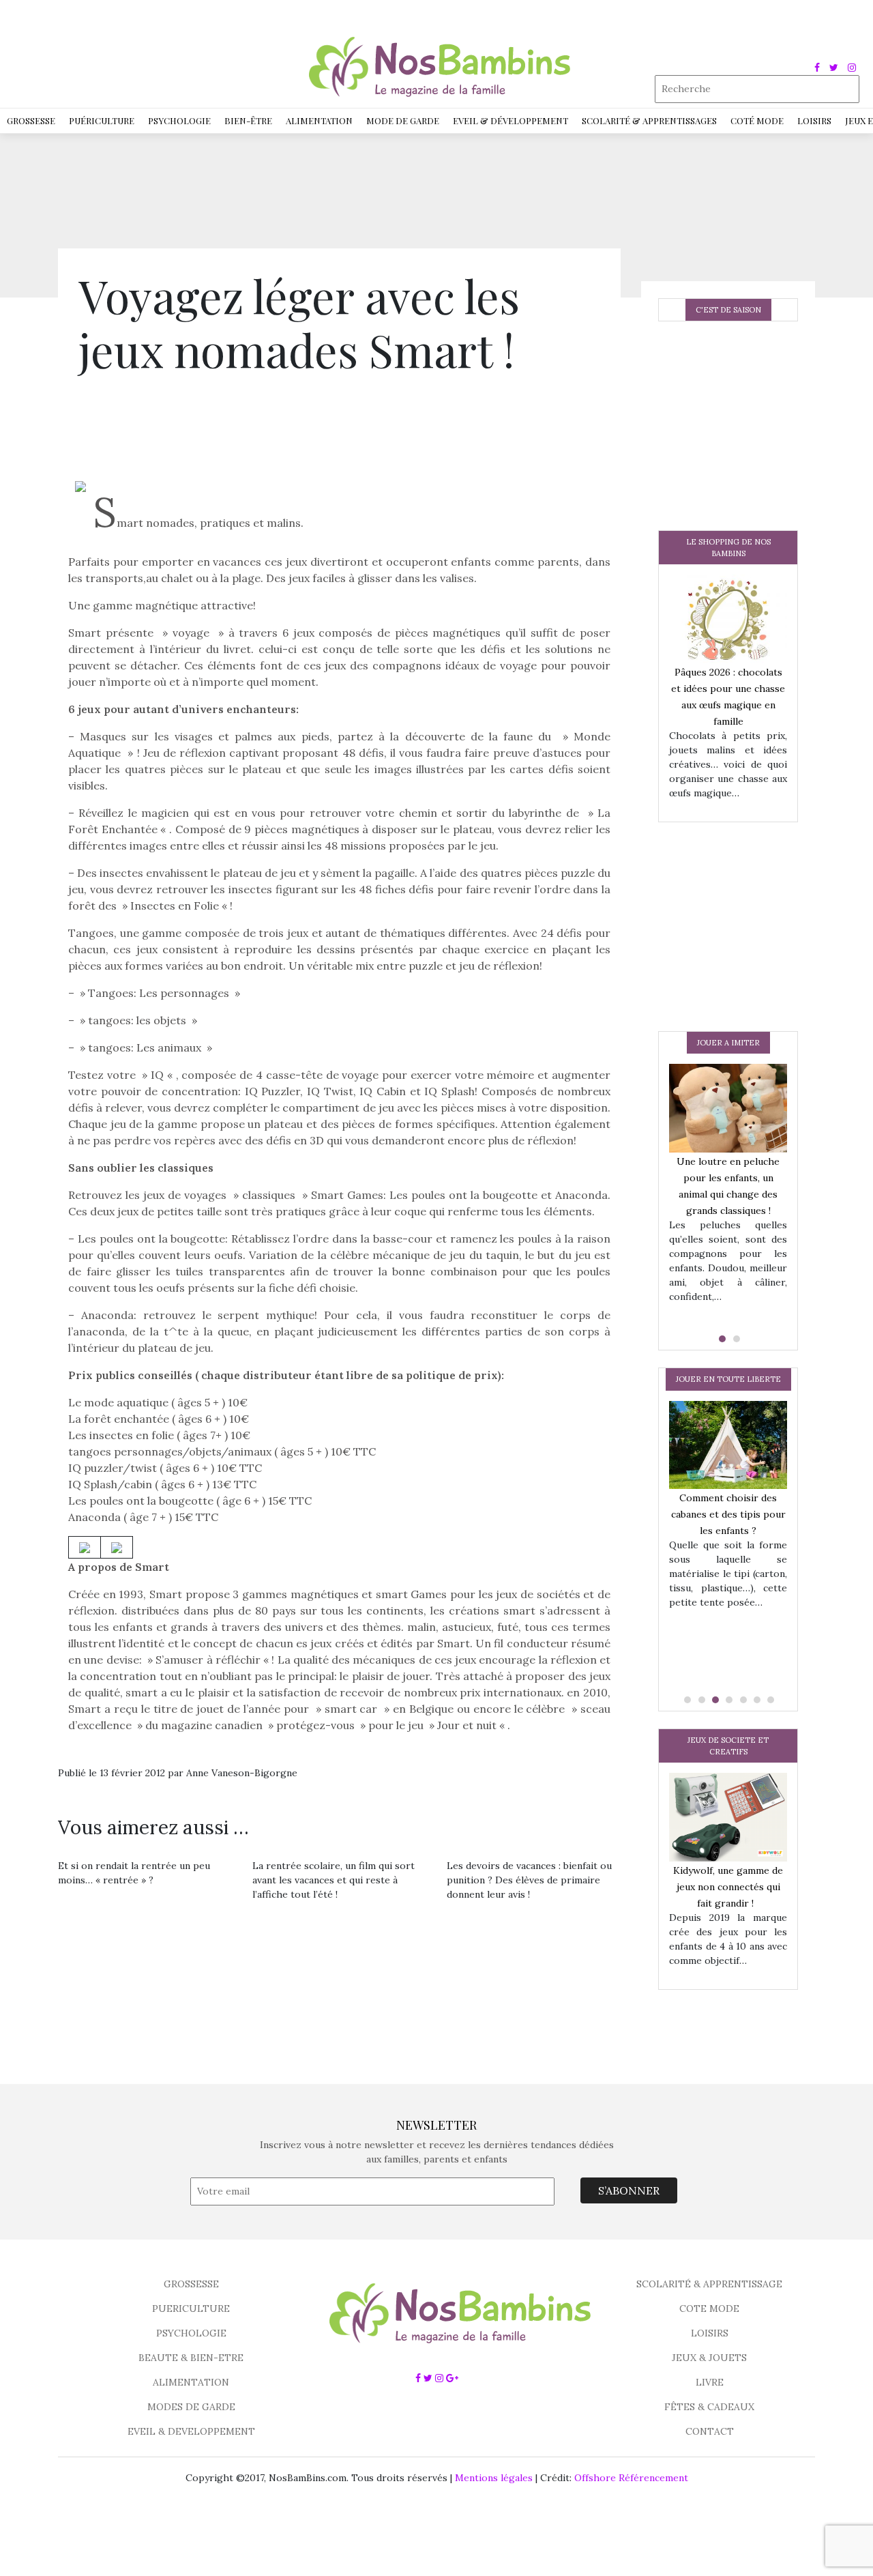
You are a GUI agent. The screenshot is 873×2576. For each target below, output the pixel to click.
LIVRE (710, 2382)
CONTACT (710, 2431)
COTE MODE (709, 2309)
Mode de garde (403, 120)
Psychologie (179, 120)
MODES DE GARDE (191, 2407)
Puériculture (102, 120)
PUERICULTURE (191, 2309)
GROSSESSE (191, 2284)
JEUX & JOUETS (709, 2358)
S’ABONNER (629, 2190)
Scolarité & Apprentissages (649, 120)
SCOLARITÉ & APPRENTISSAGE (709, 2284)
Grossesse (31, 120)
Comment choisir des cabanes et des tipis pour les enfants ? (728, 1514)
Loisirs (814, 120)
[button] (721, 1339)
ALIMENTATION (191, 2382)
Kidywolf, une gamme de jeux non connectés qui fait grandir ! (728, 1887)
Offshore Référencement (631, 2478)
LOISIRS (710, 2333)
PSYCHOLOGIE (191, 2333)
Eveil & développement (511, 120)
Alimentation (319, 120)
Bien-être (248, 120)
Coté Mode (757, 120)
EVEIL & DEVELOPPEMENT (191, 2431)
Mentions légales (494, 2478)
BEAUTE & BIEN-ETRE (191, 2358)
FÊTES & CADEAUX (709, 2407)
